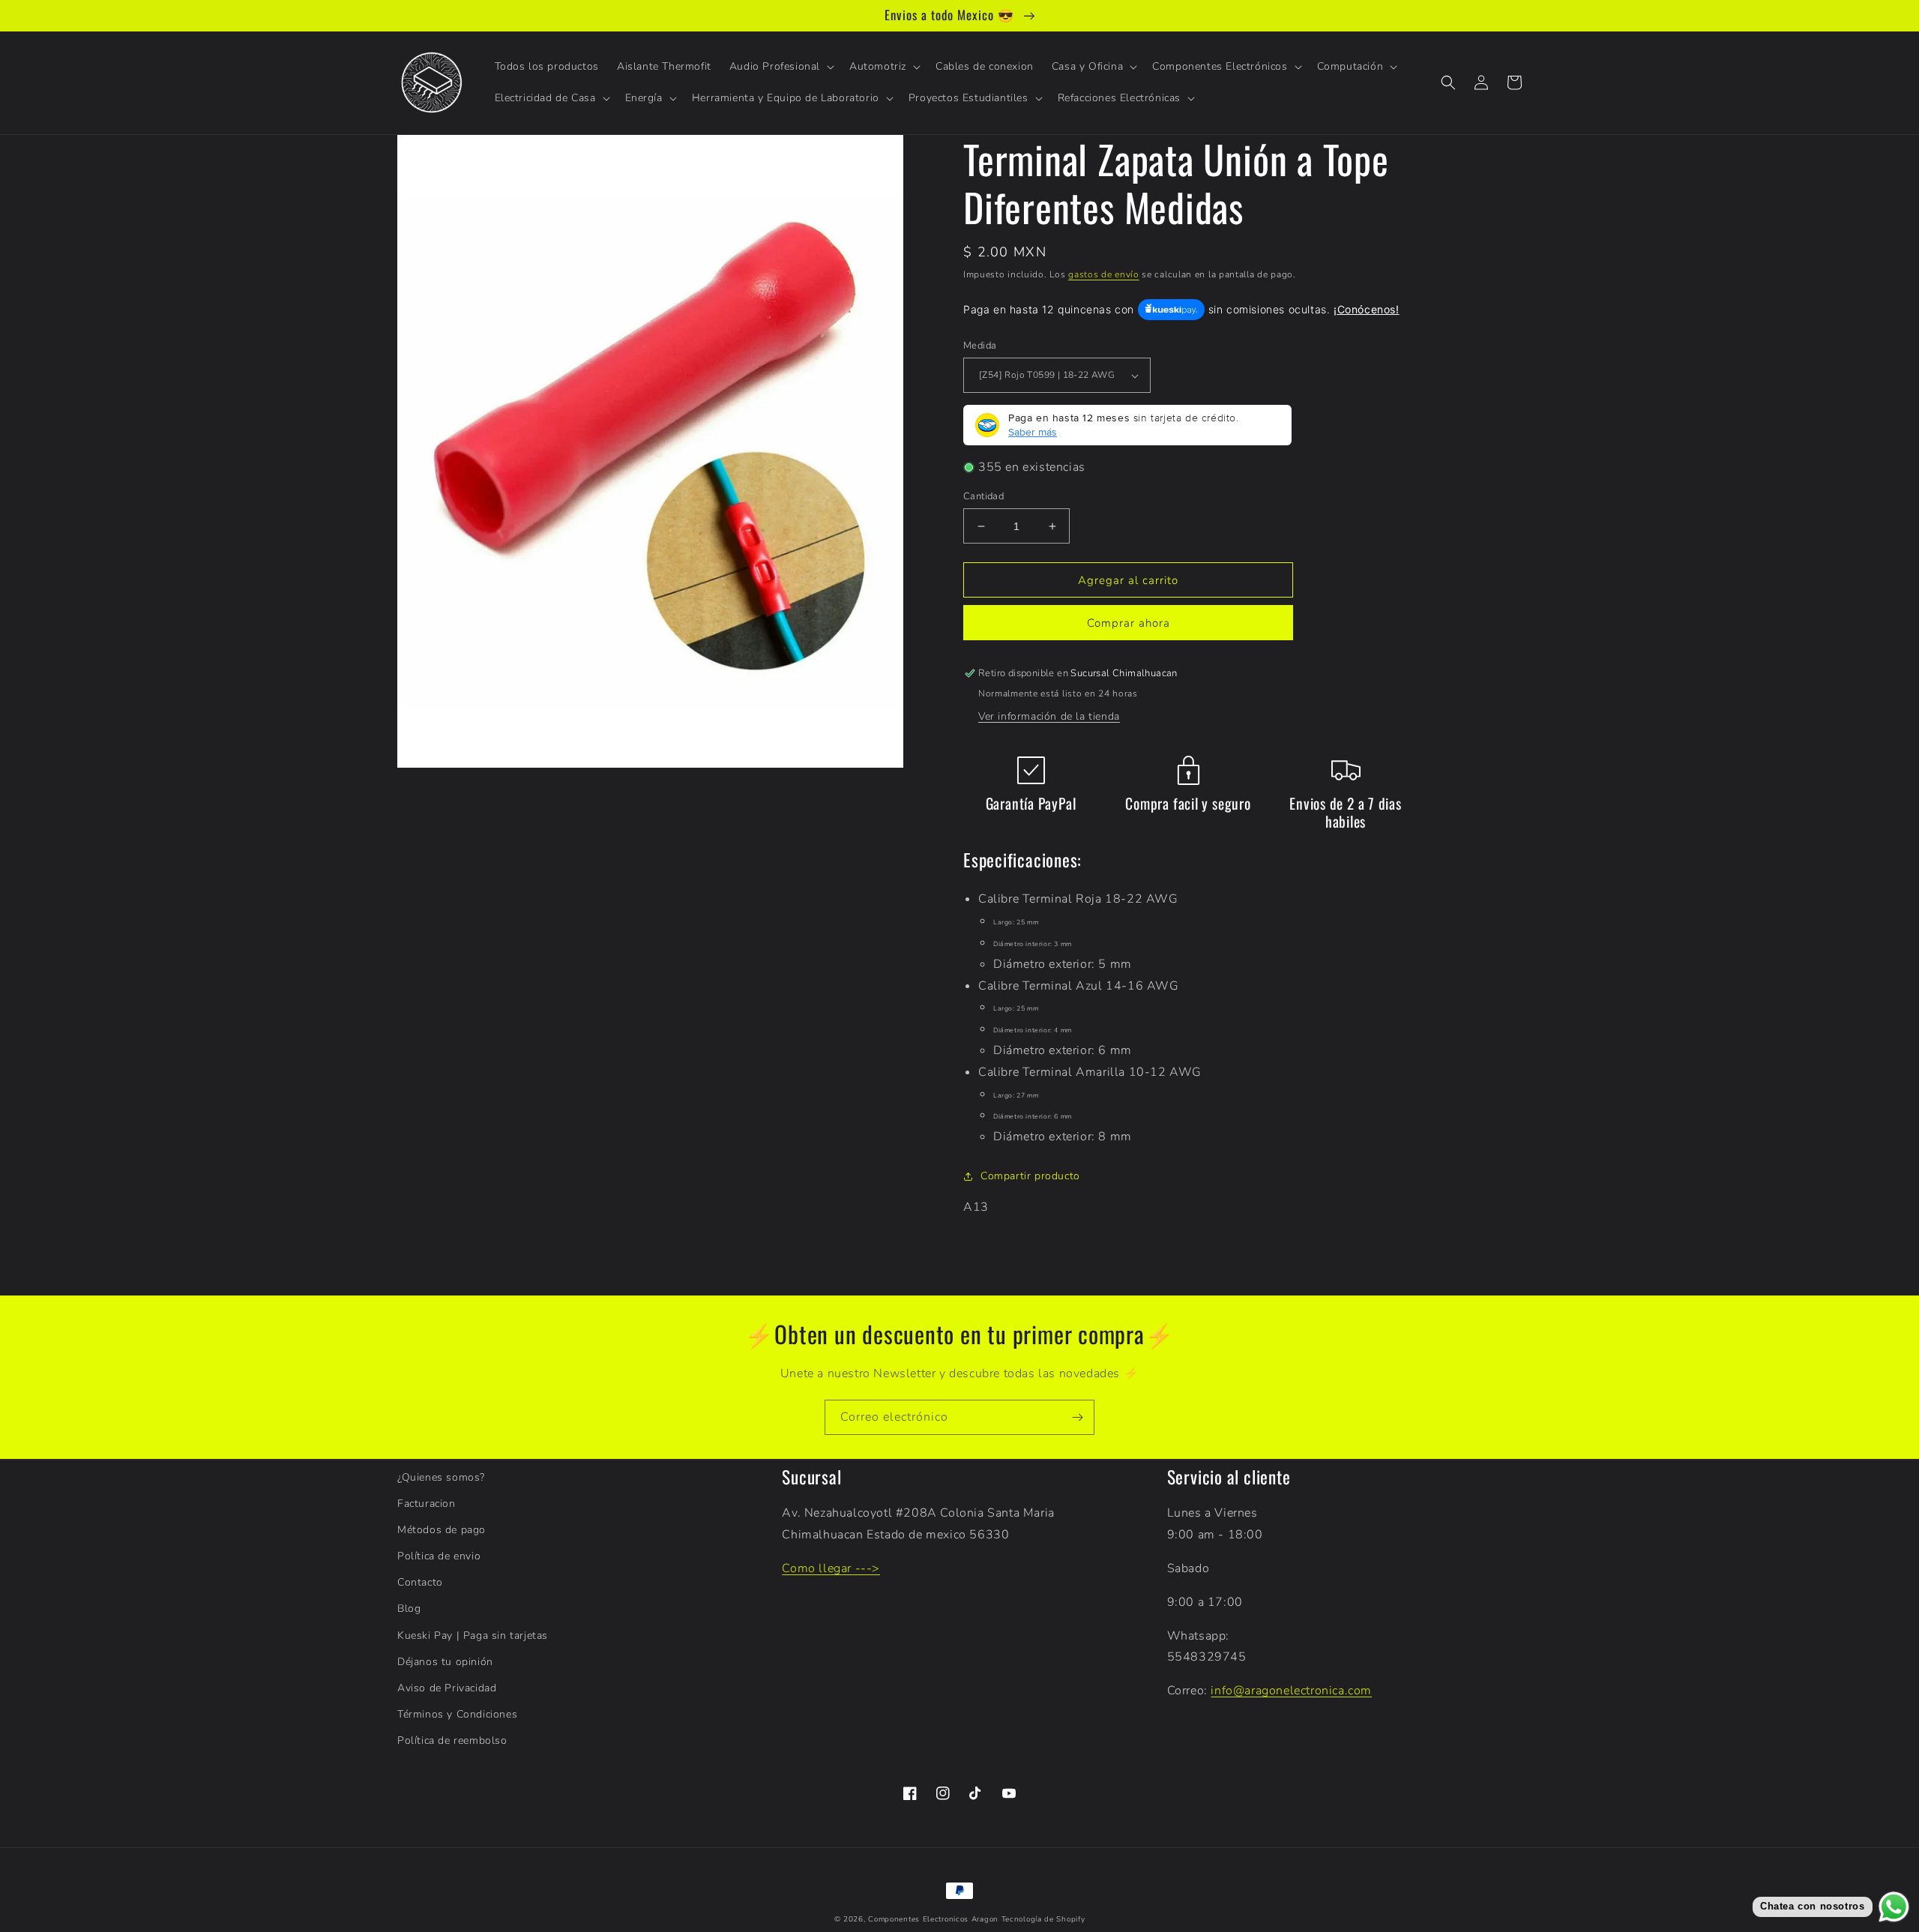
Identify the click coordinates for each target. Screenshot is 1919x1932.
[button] (780, 67)
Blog (409, 1609)
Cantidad (983, 496)
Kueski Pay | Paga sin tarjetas (473, 1635)
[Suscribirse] (1077, 1417)
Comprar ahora (1129, 623)
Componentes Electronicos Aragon (933, 1919)
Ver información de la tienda (1049, 716)
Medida (980, 346)
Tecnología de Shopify (1043, 1919)
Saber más (1033, 432)
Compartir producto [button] (1030, 1176)
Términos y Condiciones (457, 1714)
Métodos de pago (442, 1530)
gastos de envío (1104, 274)
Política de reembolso (452, 1740)
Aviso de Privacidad (447, 1688)
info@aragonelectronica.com (1291, 1691)
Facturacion (427, 1504)
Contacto (420, 1582)
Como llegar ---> (831, 1568)
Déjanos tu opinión (445, 1662)
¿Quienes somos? (441, 1477)
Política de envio (439, 1556)
